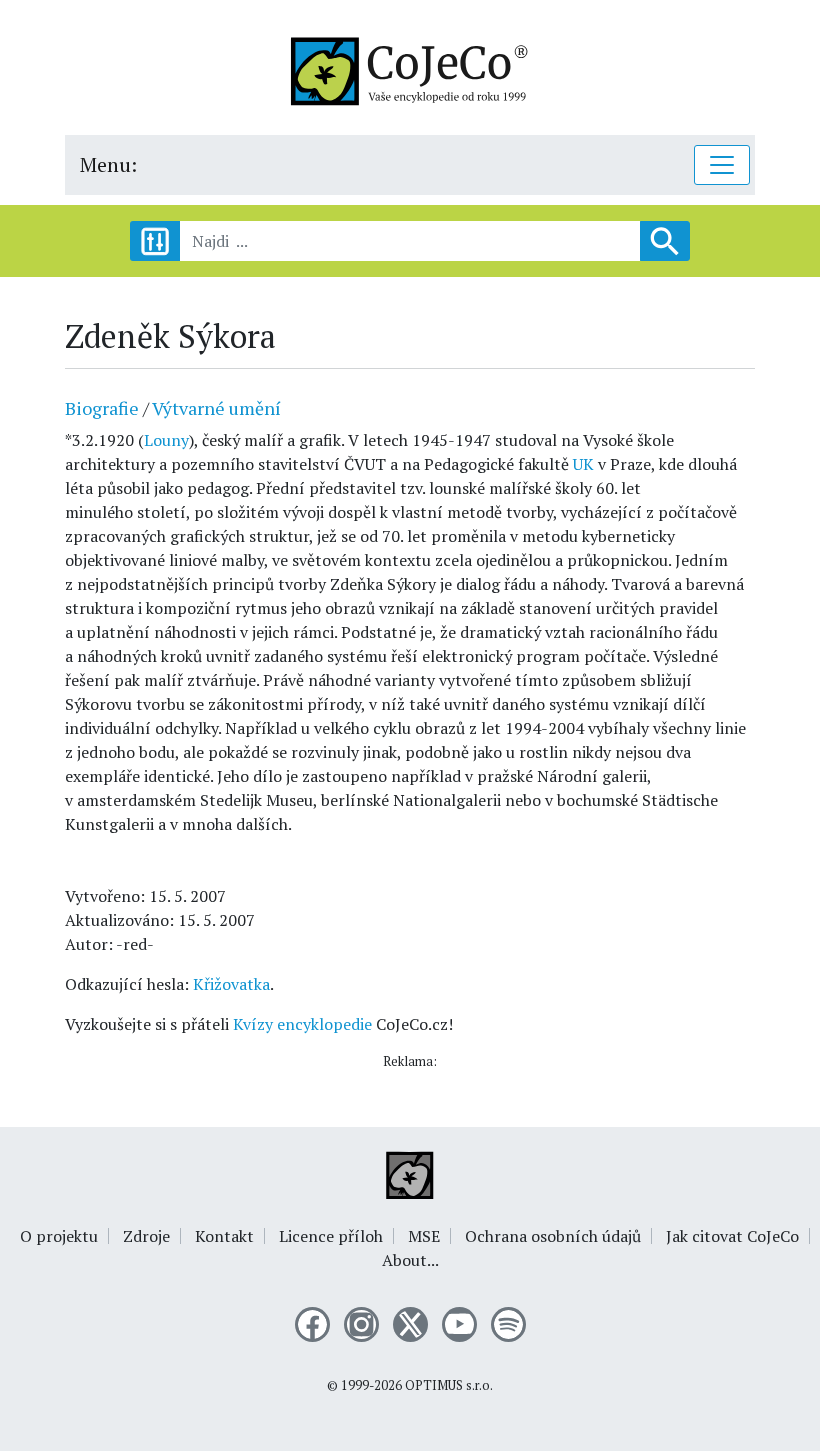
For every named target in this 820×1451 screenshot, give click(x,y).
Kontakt (224, 1236)
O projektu (59, 1236)
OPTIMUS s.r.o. (449, 1385)
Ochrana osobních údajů (553, 1236)
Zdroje (146, 1236)
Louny (166, 440)
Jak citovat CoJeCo (732, 1236)
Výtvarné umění (216, 408)
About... (410, 1260)
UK (583, 464)
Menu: (108, 164)
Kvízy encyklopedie (302, 1024)
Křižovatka (231, 984)
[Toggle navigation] (722, 165)
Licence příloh (331, 1236)
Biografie (102, 408)
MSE (424, 1236)
